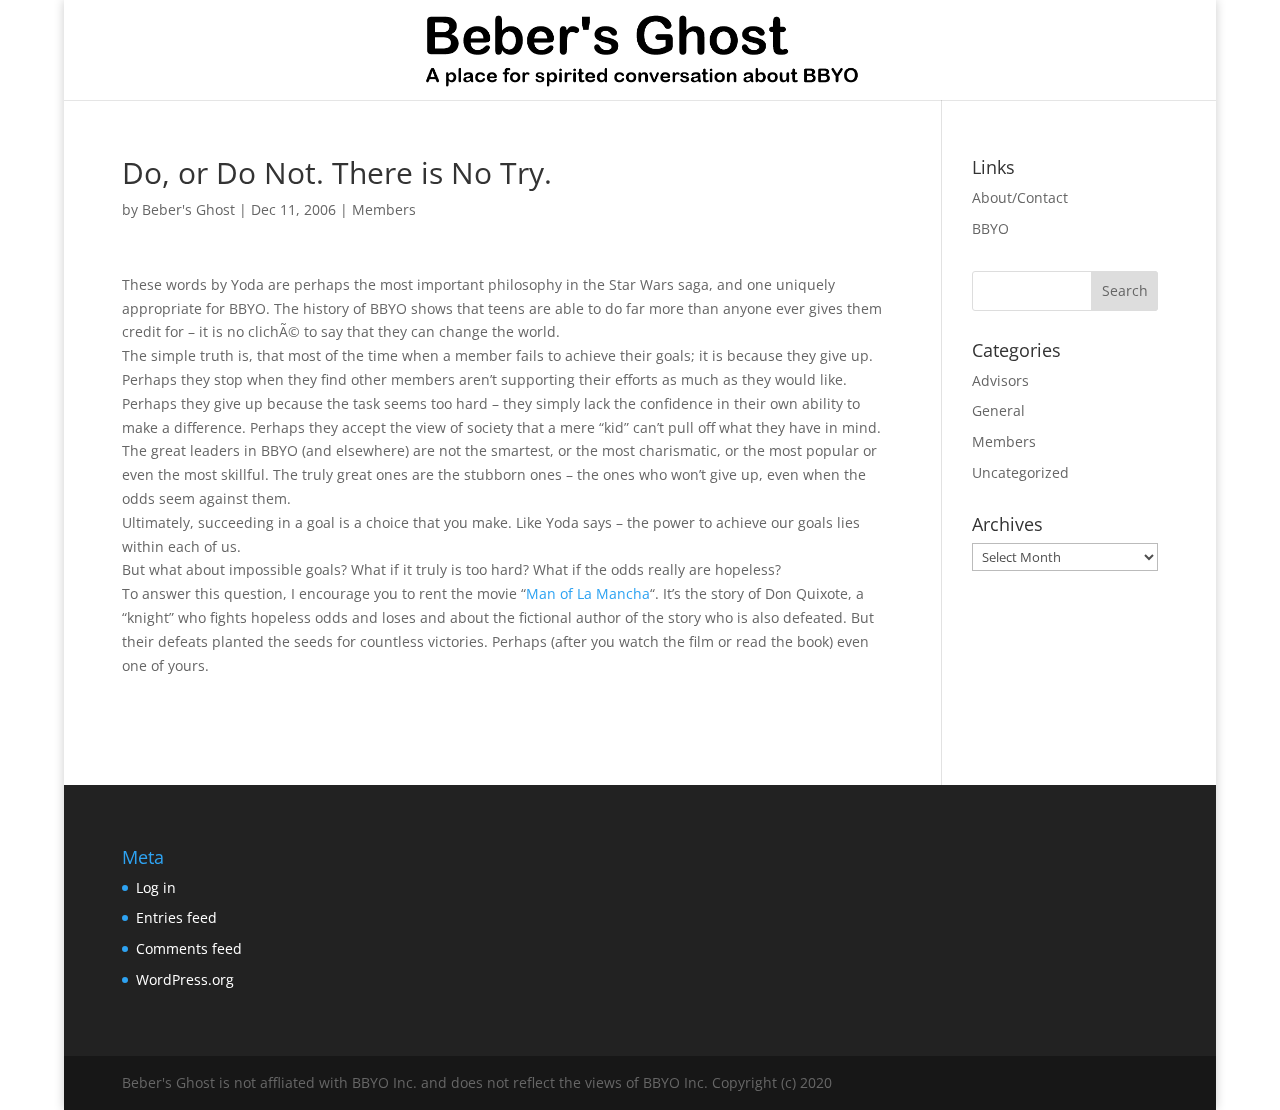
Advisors (1000, 380)
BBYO (990, 228)
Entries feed (176, 917)
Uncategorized (1020, 472)
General (998, 410)
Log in (156, 887)
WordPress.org (185, 979)
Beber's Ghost (188, 209)
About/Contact (1020, 197)
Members (384, 209)
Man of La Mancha (588, 593)
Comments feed (189, 948)
